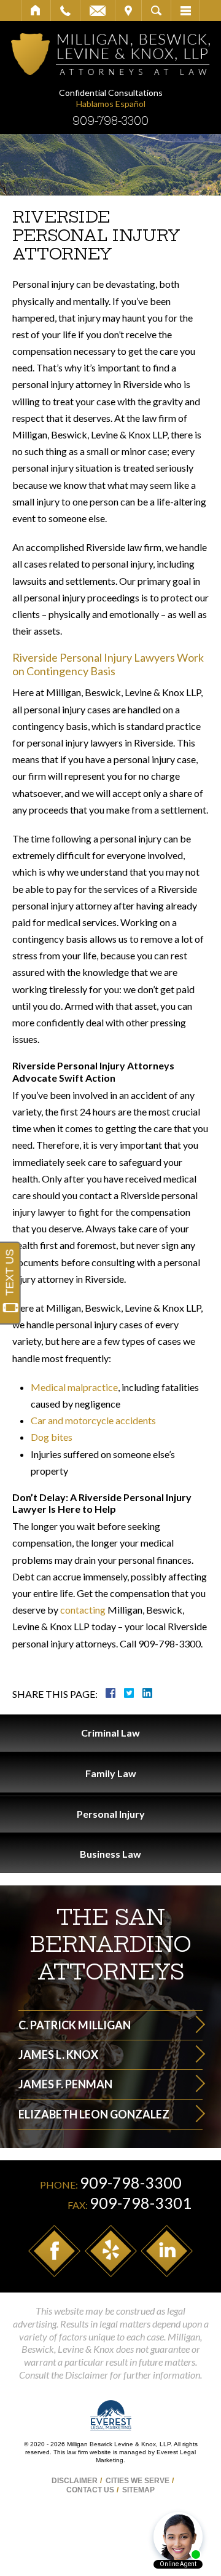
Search (156, 10)
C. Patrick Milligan (75, 2025)
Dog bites (52, 1437)
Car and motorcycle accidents (93, 1420)
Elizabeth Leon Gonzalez (94, 2114)
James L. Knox (58, 2055)
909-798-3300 (110, 121)
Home (36, 10)
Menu (185, 10)
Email (98, 10)
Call (65, 10)
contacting (83, 1610)
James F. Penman (65, 2084)
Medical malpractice (74, 1387)
